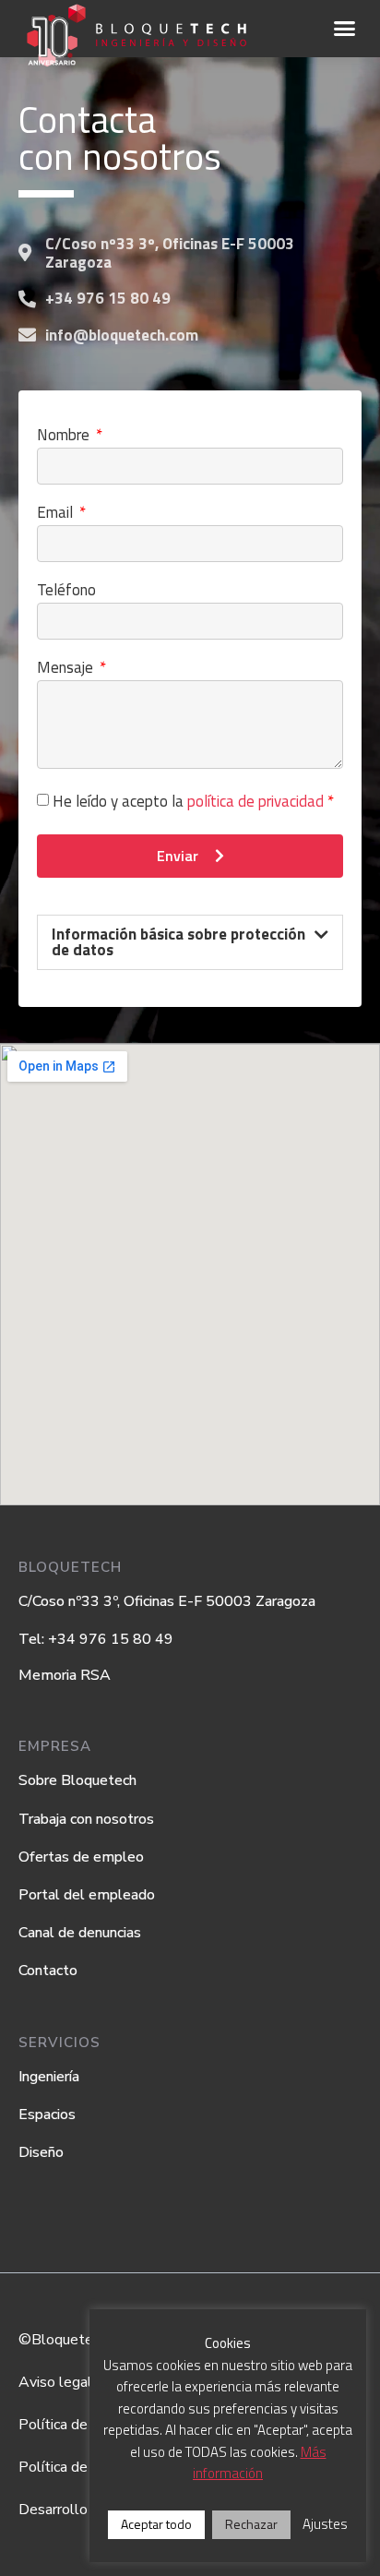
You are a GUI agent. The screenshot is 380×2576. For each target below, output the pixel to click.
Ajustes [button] (325, 2524)
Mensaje (67, 670)
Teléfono (66, 592)
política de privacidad (255, 801)
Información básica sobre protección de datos (178, 942)
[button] (345, 29)
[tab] (190, 942)
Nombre (65, 437)
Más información (260, 2463)
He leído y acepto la (193, 801)
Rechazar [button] (251, 2524)
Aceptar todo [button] (156, 2524)
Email (57, 515)
